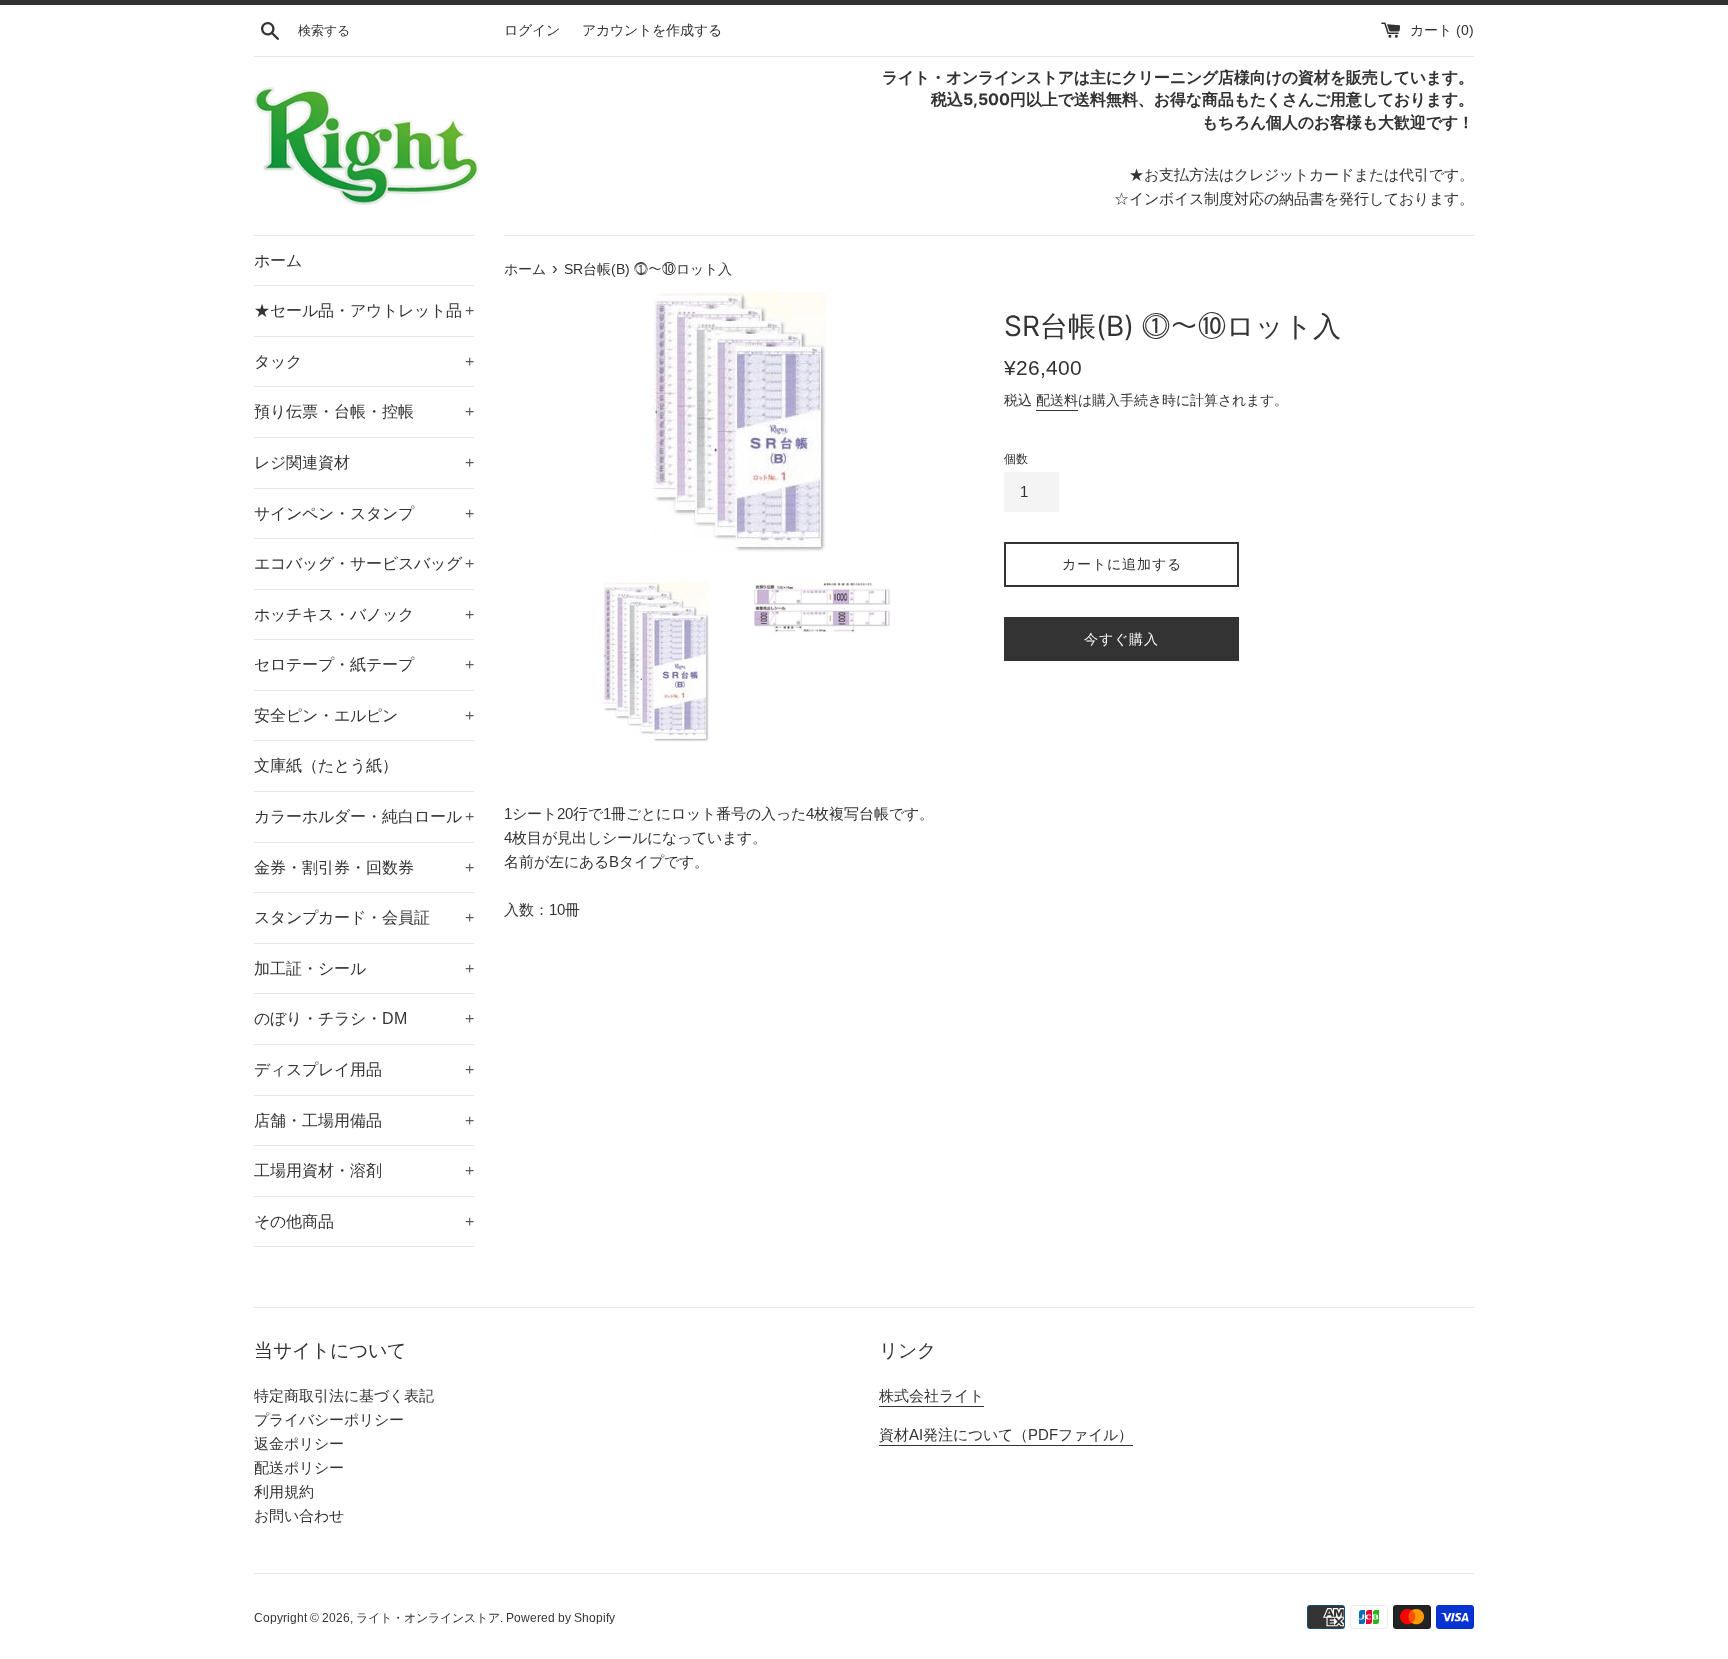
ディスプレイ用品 (364, 1069)
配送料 (1057, 400)
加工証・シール (364, 968)
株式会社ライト (931, 1395)
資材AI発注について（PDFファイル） (1006, 1434)
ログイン (532, 30)
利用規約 (284, 1491)
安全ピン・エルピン (364, 715)
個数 (1016, 459)
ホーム (278, 260)
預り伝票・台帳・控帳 (364, 411)
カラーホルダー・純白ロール (364, 816)
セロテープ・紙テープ (364, 664)
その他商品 (364, 1221)
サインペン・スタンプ (364, 513)
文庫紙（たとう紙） (326, 765)
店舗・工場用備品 (364, 1120)
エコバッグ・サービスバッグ (364, 563)
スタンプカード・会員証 (364, 917)
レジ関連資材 (364, 462)
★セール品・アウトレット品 (364, 310)
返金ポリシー (299, 1443)
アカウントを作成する (652, 30)
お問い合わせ (299, 1515)
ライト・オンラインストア (428, 1618)
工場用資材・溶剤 (364, 1170)
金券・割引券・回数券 (364, 867)
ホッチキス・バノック (364, 614)
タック (364, 361)
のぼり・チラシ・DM (364, 1018)
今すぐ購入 (1121, 639)
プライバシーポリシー (329, 1419)
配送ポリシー (299, 1467)
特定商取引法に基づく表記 (344, 1395)
